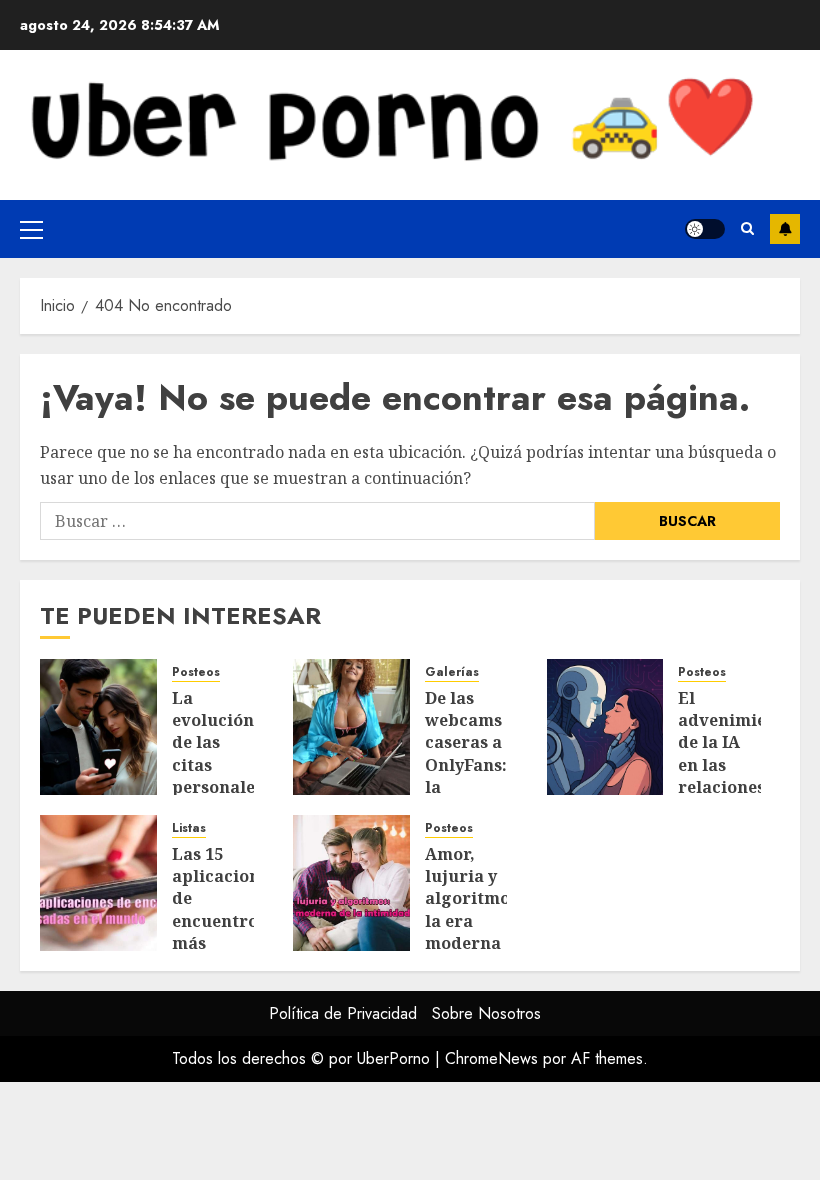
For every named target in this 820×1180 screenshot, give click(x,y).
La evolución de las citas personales (217, 743)
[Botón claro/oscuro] (705, 229)
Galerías (452, 672)
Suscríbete (785, 229)
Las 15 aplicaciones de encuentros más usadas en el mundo (224, 921)
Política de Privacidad (343, 1013)
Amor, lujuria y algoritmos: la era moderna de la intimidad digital (474, 932)
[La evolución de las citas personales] (98, 727)
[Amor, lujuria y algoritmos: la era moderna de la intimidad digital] (351, 883)
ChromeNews (491, 1058)
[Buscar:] (317, 521)
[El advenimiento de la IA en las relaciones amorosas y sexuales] (605, 727)
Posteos (196, 672)
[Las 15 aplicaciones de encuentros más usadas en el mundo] (98, 883)
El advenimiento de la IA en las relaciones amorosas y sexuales (736, 776)
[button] (31, 229)
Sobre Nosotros (486, 1013)
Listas (189, 828)
